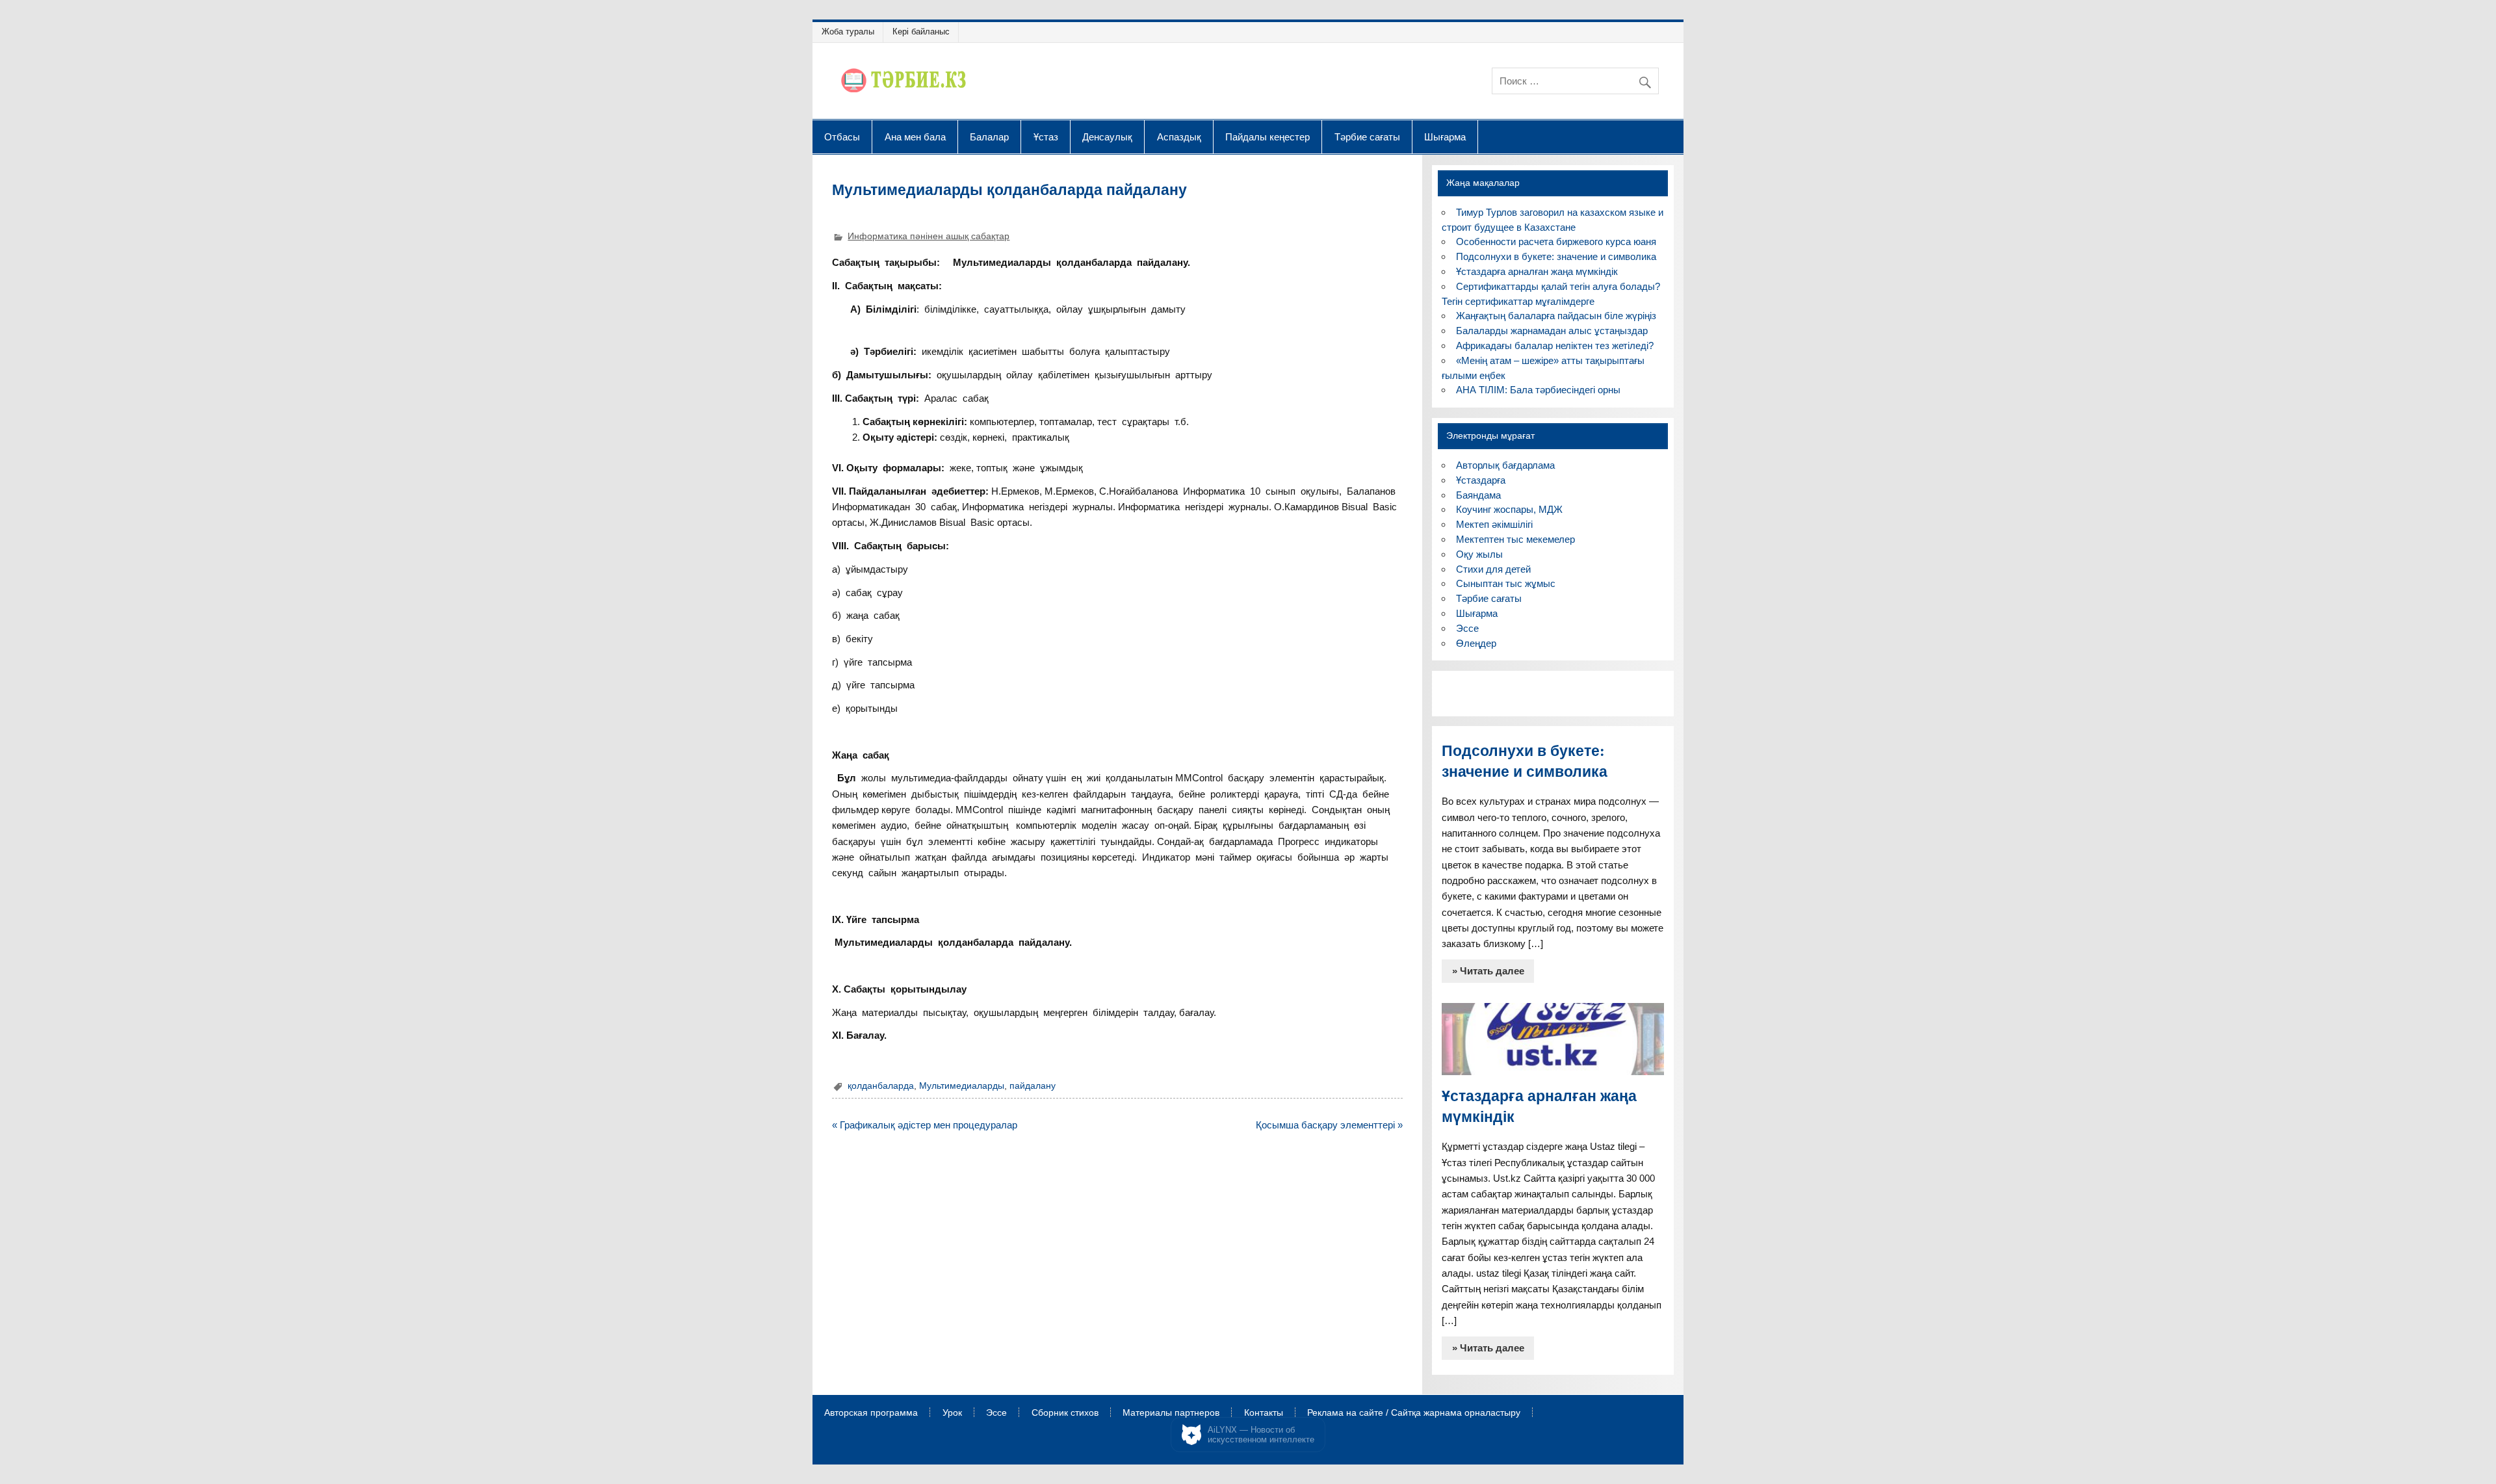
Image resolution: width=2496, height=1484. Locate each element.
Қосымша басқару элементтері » (1329, 1125)
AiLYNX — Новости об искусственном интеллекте (1261, 1435)
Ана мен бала (915, 137)
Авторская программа (871, 1413)
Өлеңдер (1476, 643)
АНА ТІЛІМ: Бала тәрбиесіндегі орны (1538, 390)
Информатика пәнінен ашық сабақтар (929, 236)
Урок (952, 1413)
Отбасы (842, 137)
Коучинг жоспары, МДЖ (1509, 509)
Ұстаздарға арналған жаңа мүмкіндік (1537, 271)
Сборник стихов (1065, 1413)
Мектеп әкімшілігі (1494, 524)
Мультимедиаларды (962, 1086)
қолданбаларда (881, 1086)
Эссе (1467, 628)
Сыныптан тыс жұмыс (1506, 583)
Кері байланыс (921, 32)
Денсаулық (1107, 137)
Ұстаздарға (1481, 480)
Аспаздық (1179, 137)
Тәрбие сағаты (1367, 137)
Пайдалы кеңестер (1267, 137)
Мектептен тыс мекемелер (1515, 539)
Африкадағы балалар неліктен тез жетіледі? (1555, 345)
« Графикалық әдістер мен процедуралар (925, 1125)
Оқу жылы (1479, 554)
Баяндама (1478, 495)
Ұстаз (1046, 137)
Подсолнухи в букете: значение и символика (1556, 256)
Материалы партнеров (1171, 1413)
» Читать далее (1488, 971)
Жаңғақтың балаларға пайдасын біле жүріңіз (1556, 316)
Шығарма (1445, 137)
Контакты (1264, 1413)
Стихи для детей (1493, 569)
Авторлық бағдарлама (1505, 465)
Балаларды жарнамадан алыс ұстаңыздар (1552, 331)
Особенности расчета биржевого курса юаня (1556, 241)
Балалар (989, 137)
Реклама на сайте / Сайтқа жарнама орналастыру (1414, 1413)
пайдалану (1033, 1086)
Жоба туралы (848, 32)
